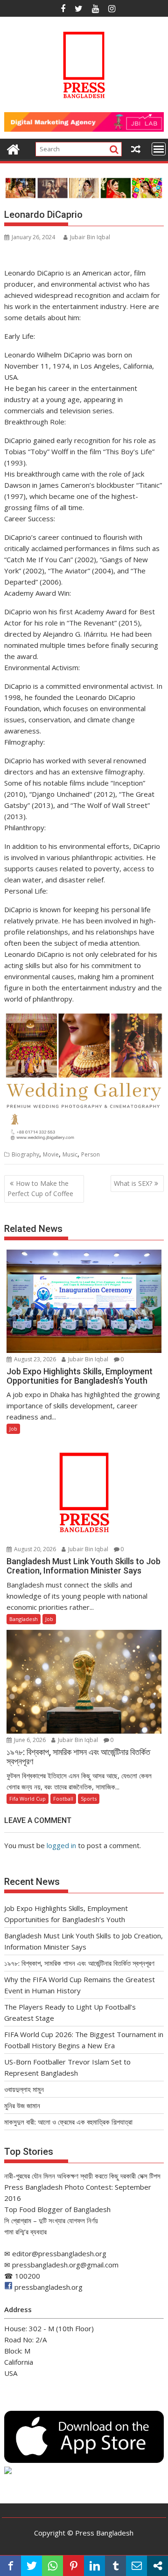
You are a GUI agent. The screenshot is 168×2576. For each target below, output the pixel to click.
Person (91, 1154)
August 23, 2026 (34, 1359)
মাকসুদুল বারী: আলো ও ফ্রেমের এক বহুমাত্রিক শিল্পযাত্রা (68, 2122)
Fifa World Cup (28, 1799)
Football (63, 1799)
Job (13, 1429)
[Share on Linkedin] (94, 2566)
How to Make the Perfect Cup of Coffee (40, 1188)
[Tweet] (31, 2566)
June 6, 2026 (29, 1740)
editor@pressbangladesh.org (59, 2253)
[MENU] (159, 149)
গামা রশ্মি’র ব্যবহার (25, 2232)
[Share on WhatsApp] (52, 2566)
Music (70, 1154)
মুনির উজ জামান (22, 2105)
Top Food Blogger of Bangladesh (57, 2209)
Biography (25, 1154)
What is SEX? (133, 1183)
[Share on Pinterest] (73, 2566)
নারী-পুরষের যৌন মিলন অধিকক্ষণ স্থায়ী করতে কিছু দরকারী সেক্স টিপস (82, 2176)
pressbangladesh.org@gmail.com (65, 2265)
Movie (51, 1154)
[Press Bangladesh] (13, 148)
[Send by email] (136, 2566)
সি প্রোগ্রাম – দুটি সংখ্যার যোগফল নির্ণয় (51, 2220)
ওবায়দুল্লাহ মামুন (24, 2089)
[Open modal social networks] (157, 2566)
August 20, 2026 (34, 1549)
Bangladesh (24, 1619)
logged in (61, 1845)
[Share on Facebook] (10, 2566)
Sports (89, 1799)
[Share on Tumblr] (115, 2566)
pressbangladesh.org (49, 2287)
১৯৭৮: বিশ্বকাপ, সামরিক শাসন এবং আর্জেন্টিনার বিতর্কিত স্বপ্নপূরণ (79, 1963)
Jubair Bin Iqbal (90, 237)
